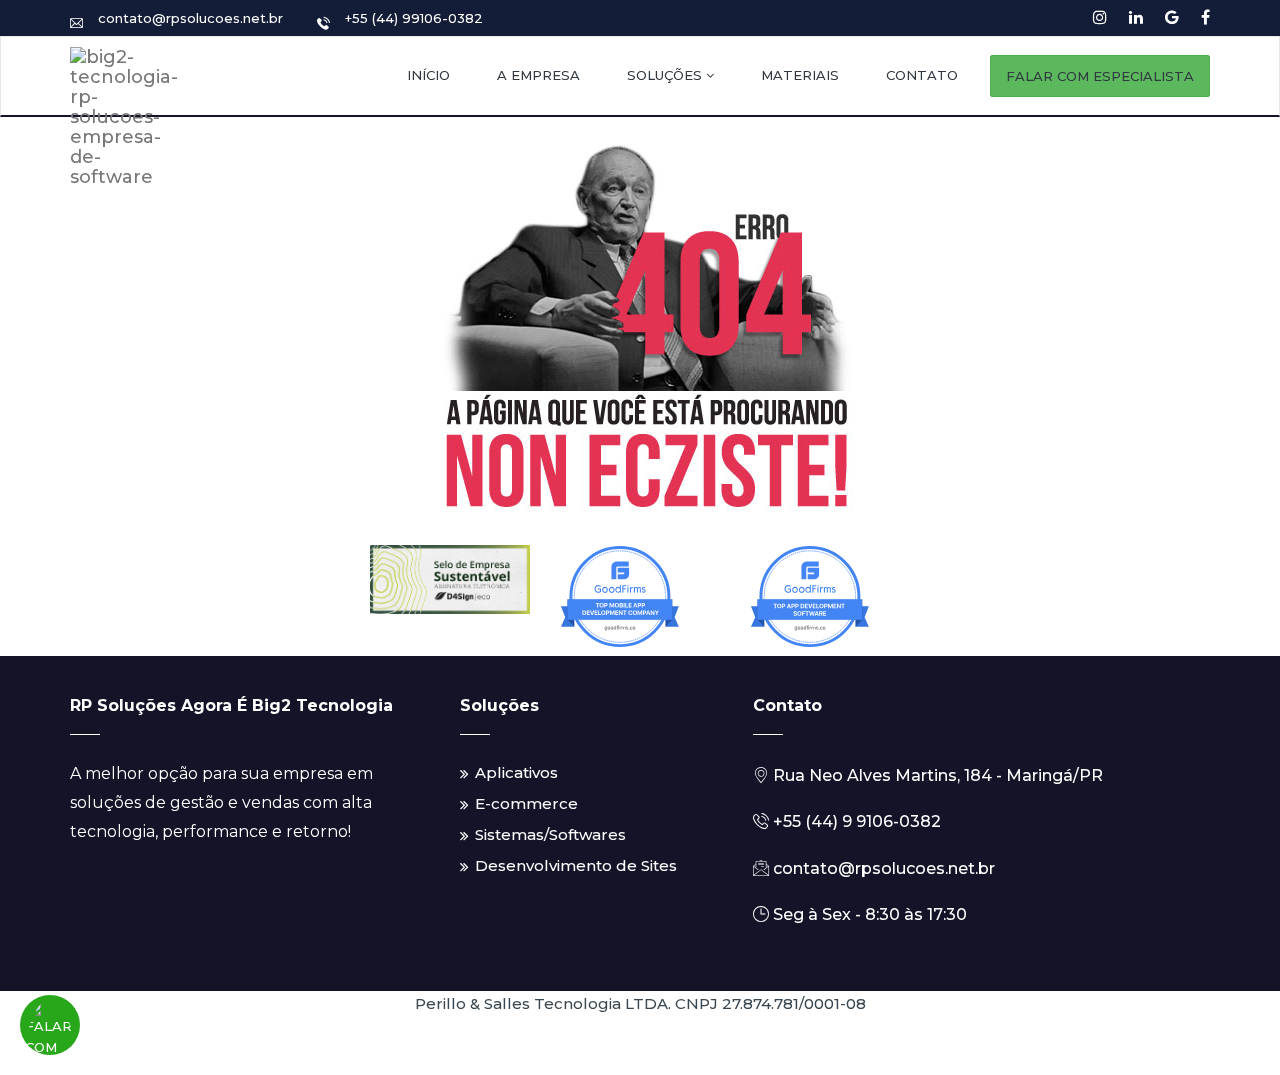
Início (428, 75)
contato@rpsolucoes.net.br (190, 18)
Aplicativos (516, 772)
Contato (922, 75)
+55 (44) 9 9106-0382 (855, 821)
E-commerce (526, 803)
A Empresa (538, 75)
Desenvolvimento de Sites (576, 865)
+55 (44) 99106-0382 (414, 18)
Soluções (666, 75)
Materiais (800, 75)
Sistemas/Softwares (550, 834)
